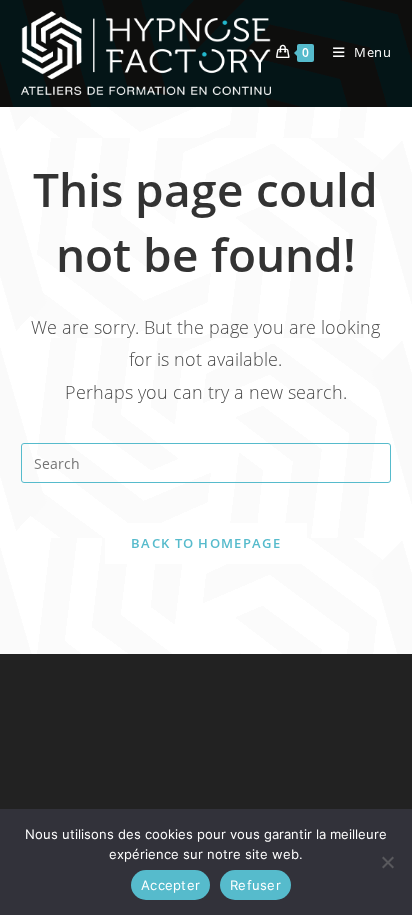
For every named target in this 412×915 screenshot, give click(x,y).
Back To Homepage (206, 543)
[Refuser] (387, 862)
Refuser (255, 885)
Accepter (170, 885)
